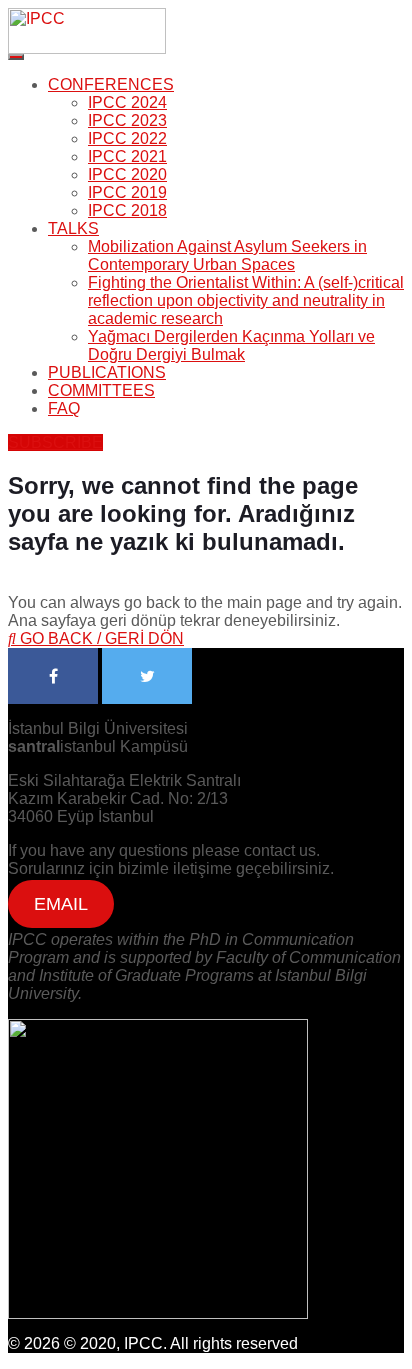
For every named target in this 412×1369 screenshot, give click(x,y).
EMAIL (61, 904)
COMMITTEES (101, 390)
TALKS (73, 228)
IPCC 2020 (127, 174)
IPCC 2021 (127, 156)
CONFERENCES (111, 84)
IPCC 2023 (127, 120)
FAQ (64, 408)
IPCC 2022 (127, 138)
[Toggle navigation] (16, 57)
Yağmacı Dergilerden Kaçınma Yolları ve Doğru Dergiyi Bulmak (231, 345)
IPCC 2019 (127, 192)
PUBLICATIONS (107, 372)
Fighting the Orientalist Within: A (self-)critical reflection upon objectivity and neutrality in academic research (246, 300)
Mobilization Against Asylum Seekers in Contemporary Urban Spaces (227, 255)
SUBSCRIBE (55, 442)
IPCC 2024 (127, 102)
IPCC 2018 (127, 210)
